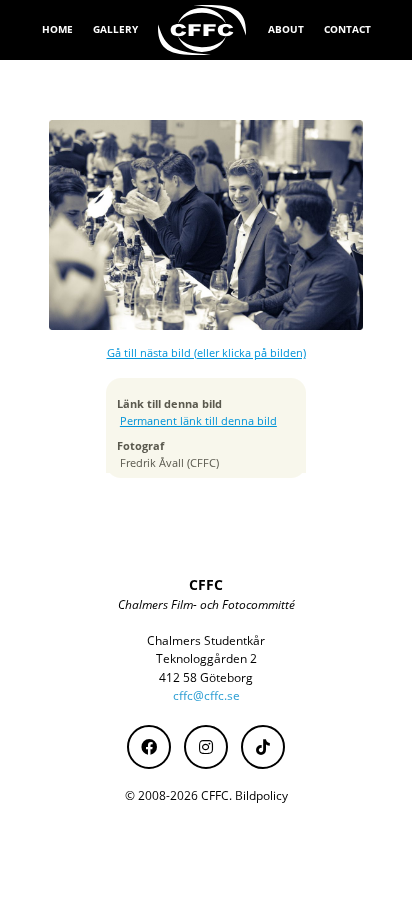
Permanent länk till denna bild (198, 421)
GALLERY (115, 29)
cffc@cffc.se (206, 695)
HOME (57, 29)
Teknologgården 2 (206, 658)
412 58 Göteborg (206, 677)
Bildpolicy (261, 795)
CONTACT (347, 29)
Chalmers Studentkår (206, 640)
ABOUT (286, 29)
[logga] (203, 30)
